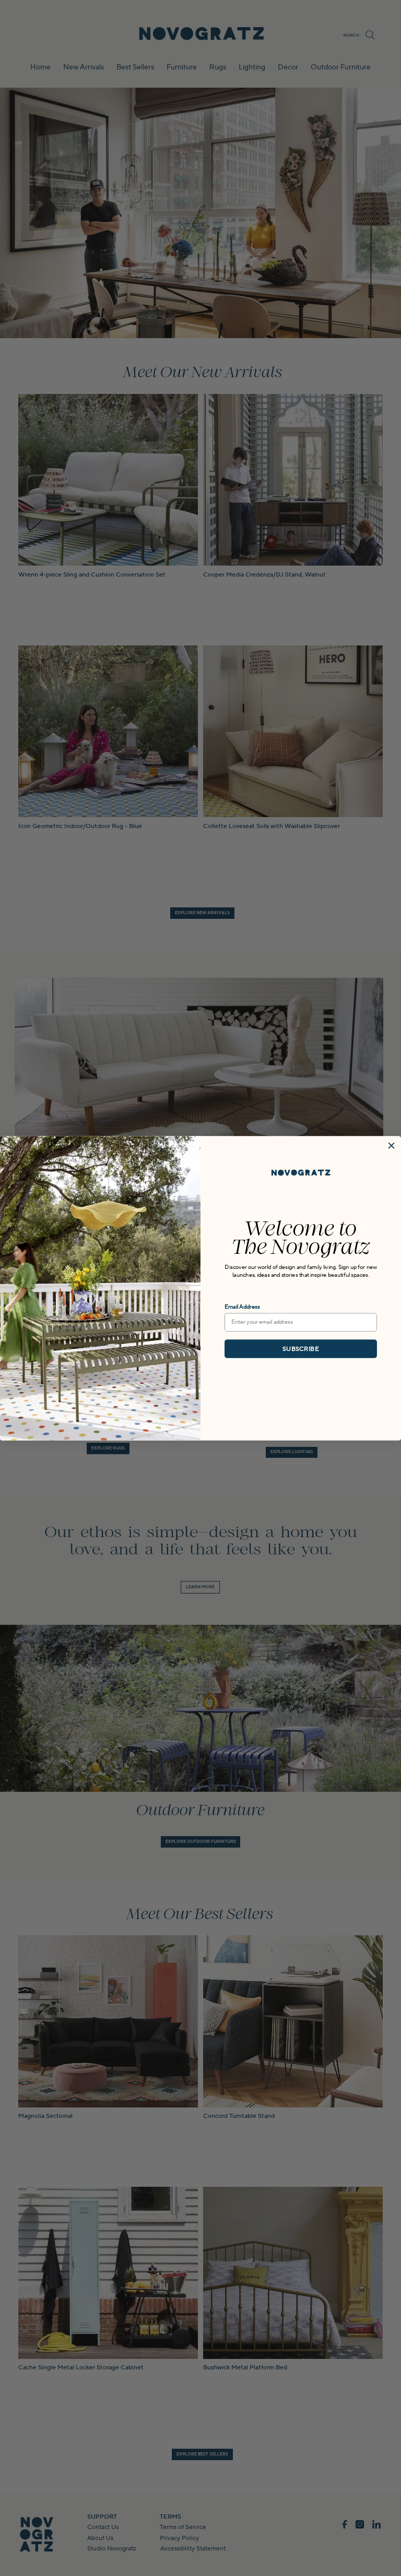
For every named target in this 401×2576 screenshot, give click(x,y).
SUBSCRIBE (300, 1349)
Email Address (242, 1307)
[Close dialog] (391, 1146)
